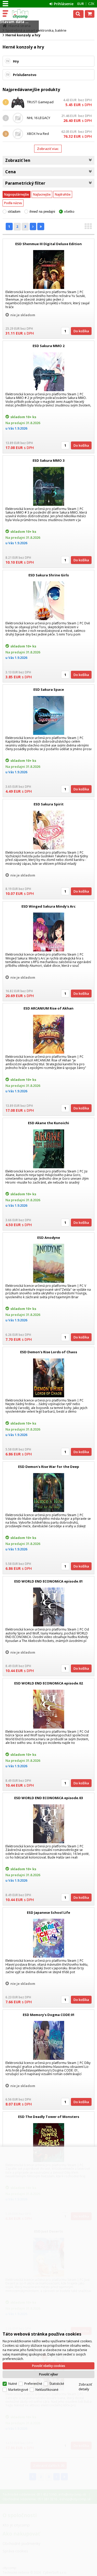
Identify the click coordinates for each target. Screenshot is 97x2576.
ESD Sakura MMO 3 (48, 460)
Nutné (13, 2384)
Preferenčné (33, 2384)
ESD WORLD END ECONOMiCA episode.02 (48, 1683)
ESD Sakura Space (49, 689)
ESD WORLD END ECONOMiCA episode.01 (48, 1581)
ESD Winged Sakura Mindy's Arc (48, 906)
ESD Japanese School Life (48, 1912)
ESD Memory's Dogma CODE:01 (49, 2015)
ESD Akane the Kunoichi (48, 1123)
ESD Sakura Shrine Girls (49, 575)
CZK (91, 4)
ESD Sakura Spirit (49, 804)
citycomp (26, 14)
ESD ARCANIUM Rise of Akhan (48, 1008)
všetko (69, 212)
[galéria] (88, 228)
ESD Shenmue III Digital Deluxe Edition (48, 244)
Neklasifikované (47, 2390)
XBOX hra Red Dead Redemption (41, 136)
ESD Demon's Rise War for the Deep (49, 1467)
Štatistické (57, 2384)
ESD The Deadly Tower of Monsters (49, 2117)
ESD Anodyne (49, 1238)
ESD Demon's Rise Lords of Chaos (49, 1352)
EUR (81, 4)
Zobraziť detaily (85, 2387)
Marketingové (18, 2390)
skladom (14, 212)
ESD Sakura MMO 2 (48, 346)
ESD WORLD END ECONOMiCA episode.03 (48, 1798)
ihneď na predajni (42, 212)
